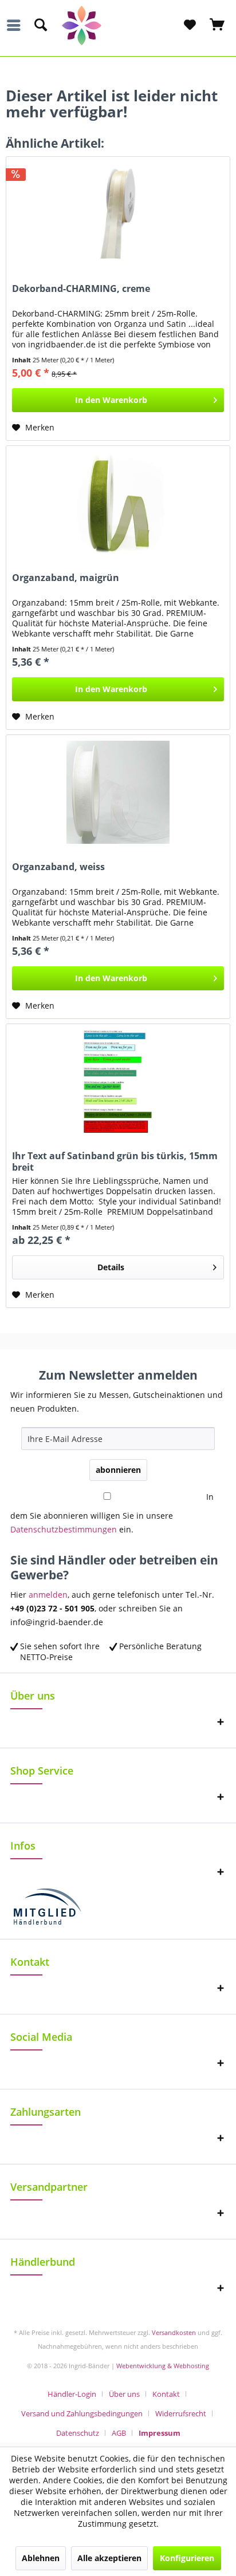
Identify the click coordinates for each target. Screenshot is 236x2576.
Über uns (124, 2394)
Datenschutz (78, 2433)
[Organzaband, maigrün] (118, 503)
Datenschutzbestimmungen (64, 1529)
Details (111, 1267)
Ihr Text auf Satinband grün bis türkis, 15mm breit (115, 1161)
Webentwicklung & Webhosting (163, 2366)
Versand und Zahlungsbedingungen (82, 2413)
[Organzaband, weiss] (118, 792)
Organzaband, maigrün (66, 578)
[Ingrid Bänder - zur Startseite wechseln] (118, 25)
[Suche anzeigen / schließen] (40, 25)
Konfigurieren (187, 2558)
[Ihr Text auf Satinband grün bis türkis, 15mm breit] (118, 1081)
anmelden (48, 1595)
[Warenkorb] (218, 25)
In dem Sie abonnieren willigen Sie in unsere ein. (112, 1513)
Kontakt (166, 2394)
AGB (119, 2433)
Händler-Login (72, 2394)
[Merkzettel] (190, 25)
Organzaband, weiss (58, 867)
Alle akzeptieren (109, 2558)
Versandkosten (174, 2332)
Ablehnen (41, 2558)
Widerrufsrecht (181, 2413)
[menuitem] (17, 25)
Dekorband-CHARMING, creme (81, 289)
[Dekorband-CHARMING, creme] (118, 214)
